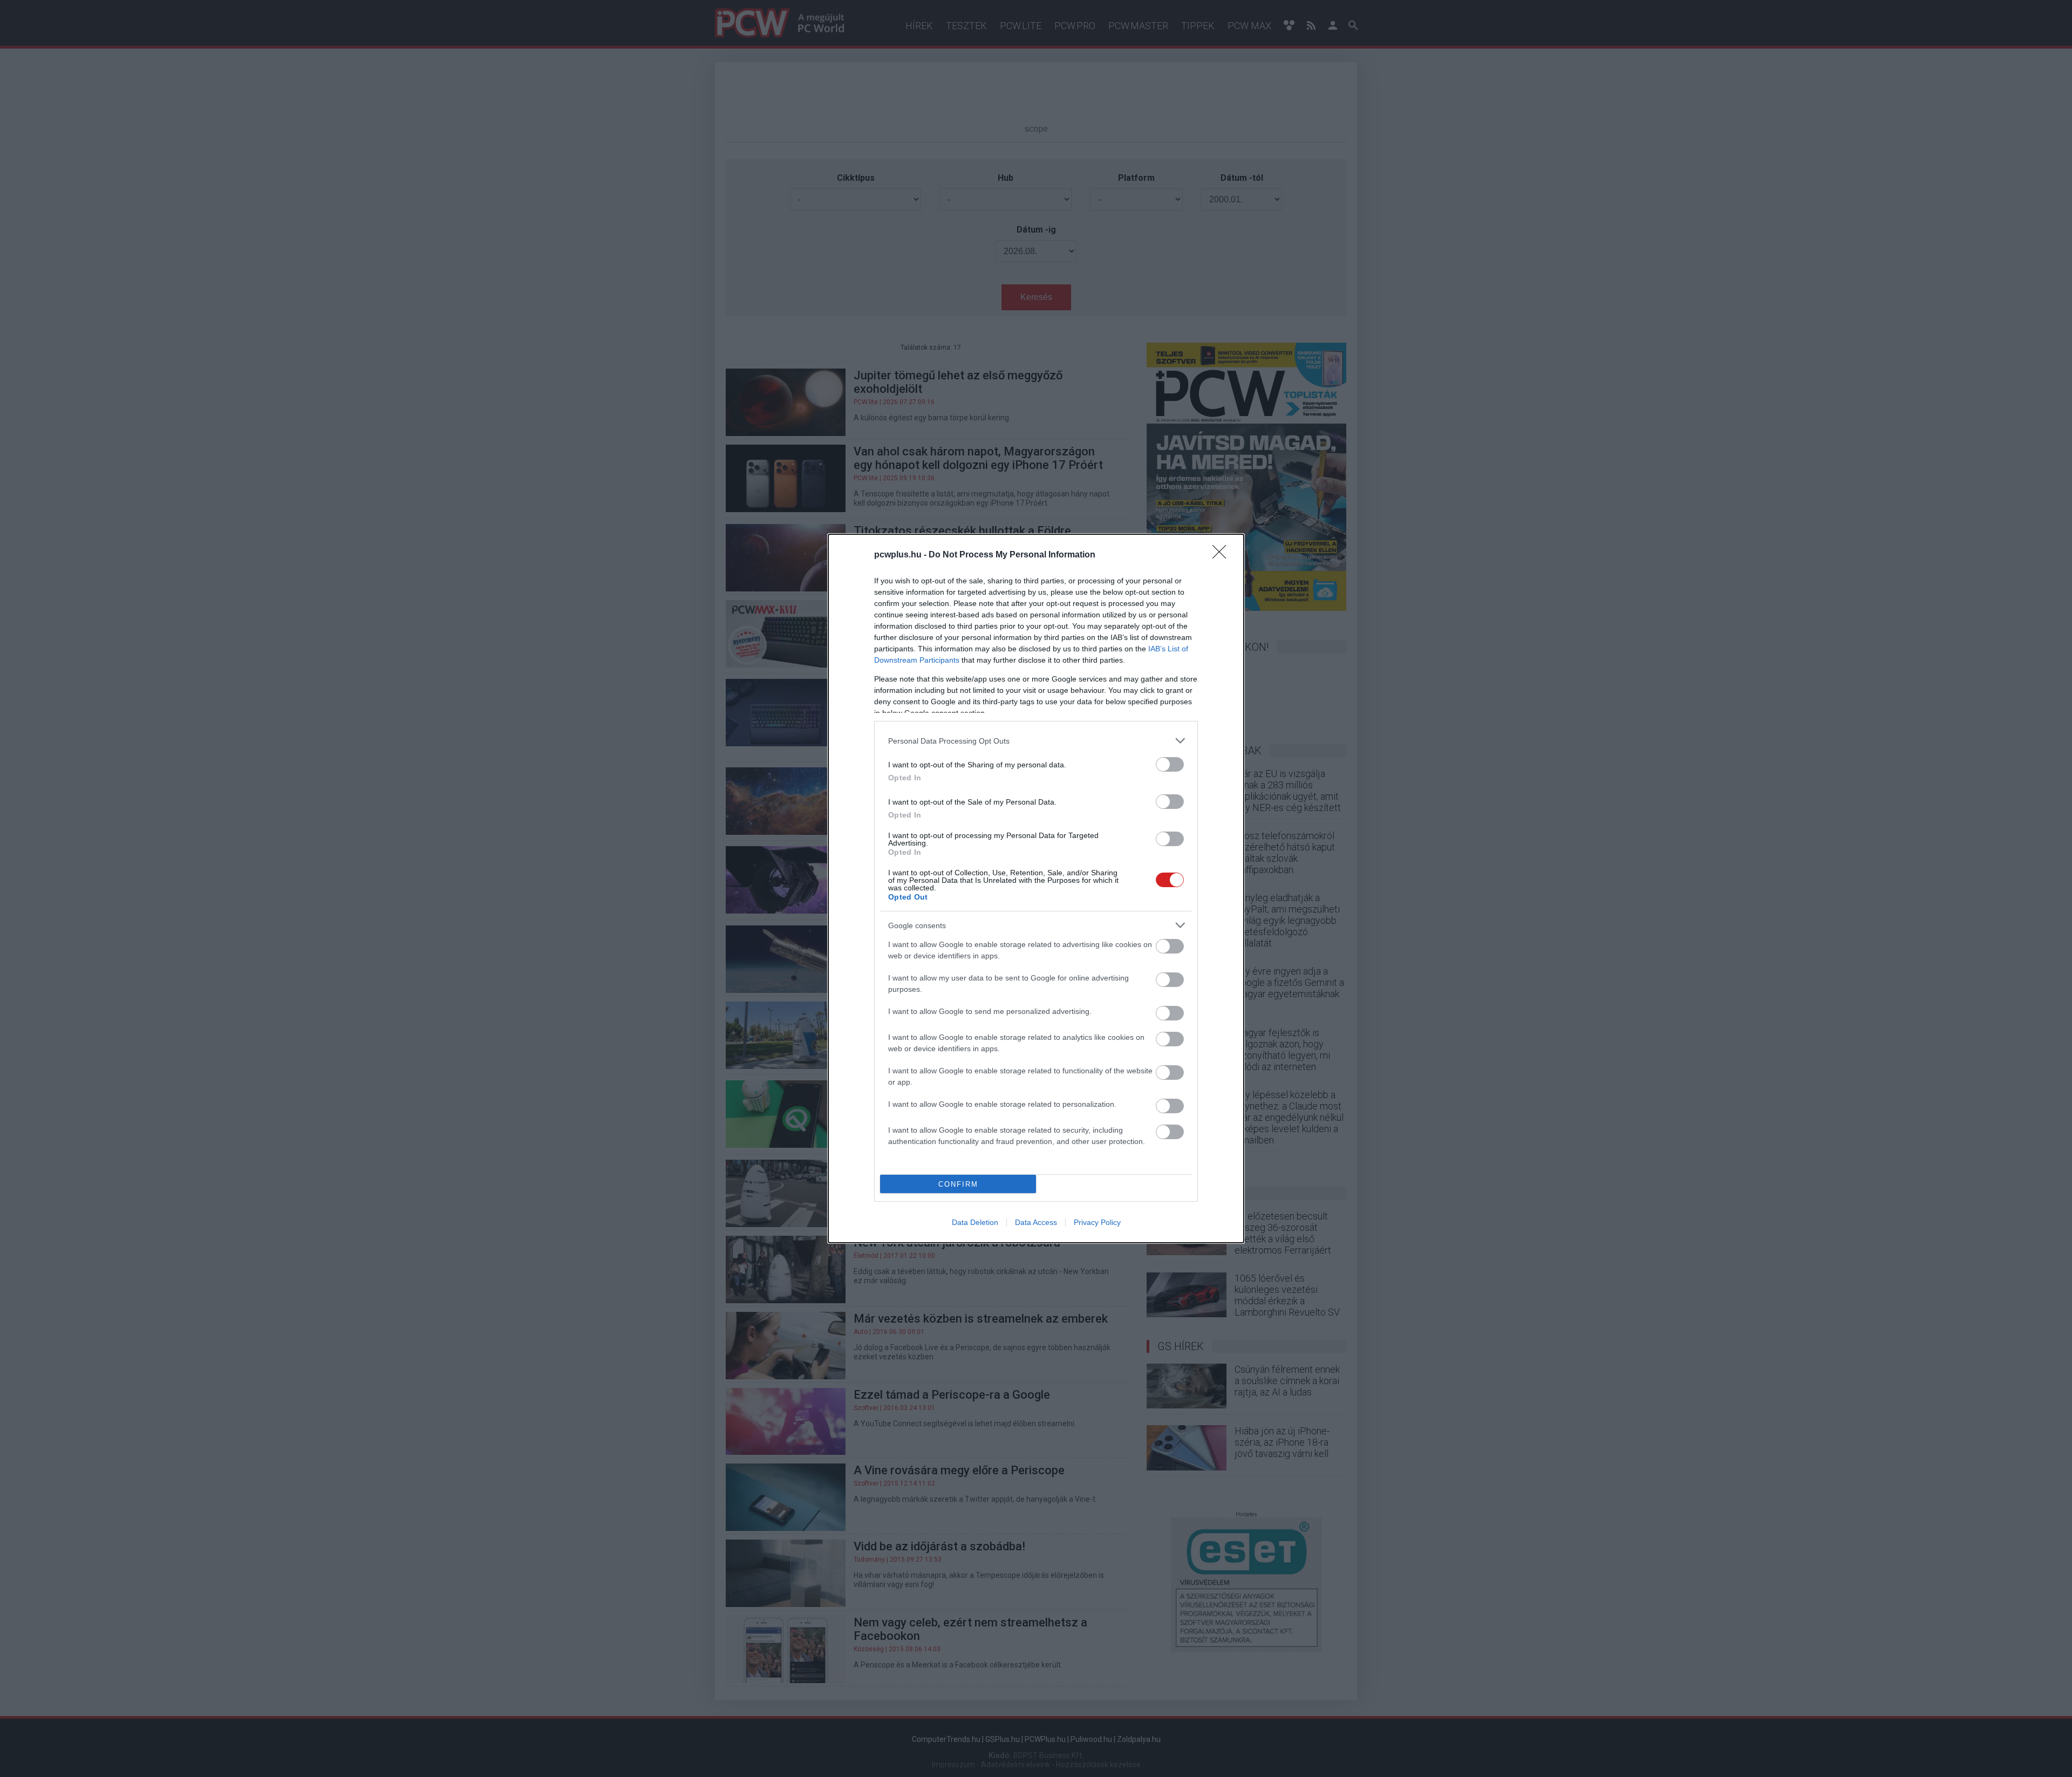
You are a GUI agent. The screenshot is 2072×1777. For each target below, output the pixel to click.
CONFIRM (958, 1184)
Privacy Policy (1097, 1222)
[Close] (1223, 555)
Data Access (1036, 1222)
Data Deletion (975, 1222)
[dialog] (1036, 889)
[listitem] (1036, 741)
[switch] (1170, 764)
